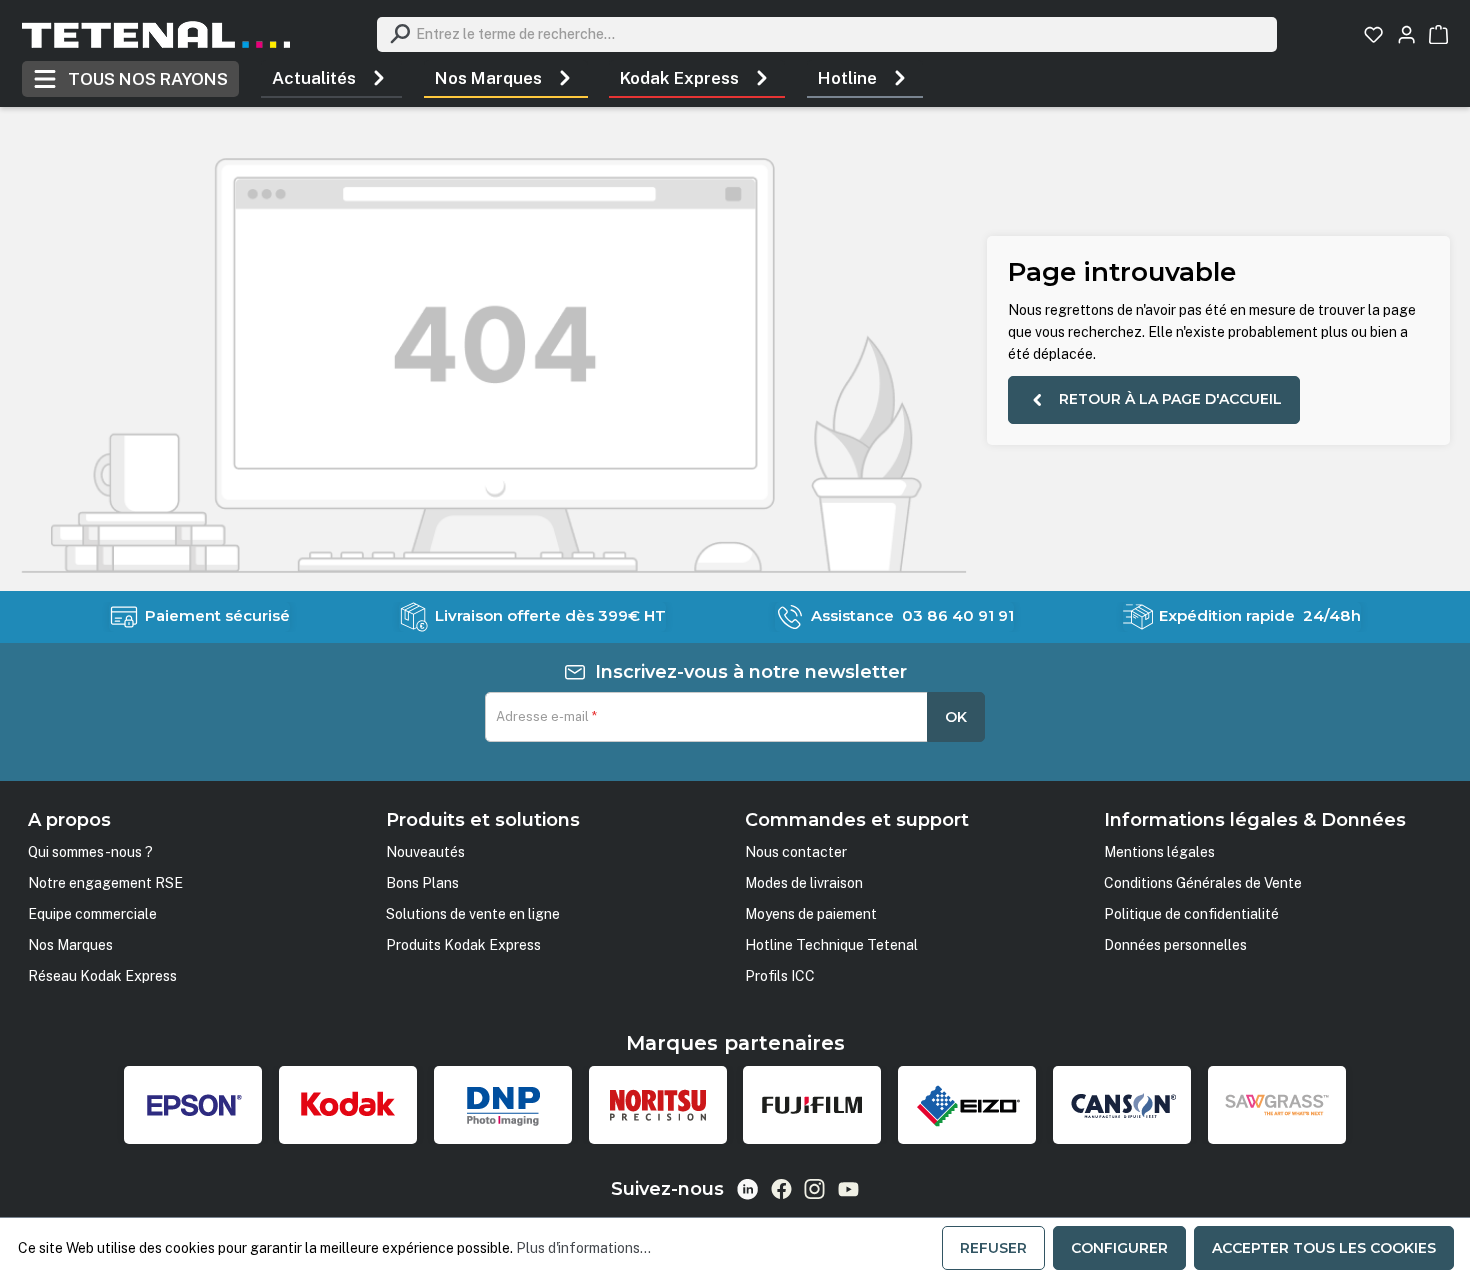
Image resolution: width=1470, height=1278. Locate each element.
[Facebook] (781, 1189)
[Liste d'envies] (1373, 34)
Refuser (993, 1248)
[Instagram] (814, 1189)
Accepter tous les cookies (1324, 1248)
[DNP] (503, 1105)
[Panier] (1438, 34)
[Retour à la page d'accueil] (156, 34)
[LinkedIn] (747, 1189)
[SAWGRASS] (1277, 1105)
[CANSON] (1122, 1105)
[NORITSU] (658, 1105)
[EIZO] (967, 1105)
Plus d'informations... (583, 1248)
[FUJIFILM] (812, 1105)
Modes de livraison (804, 883)
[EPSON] (193, 1105)
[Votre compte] (1406, 34)
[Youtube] (848, 1189)
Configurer (1119, 1248)
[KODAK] (348, 1105)
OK (956, 717)
